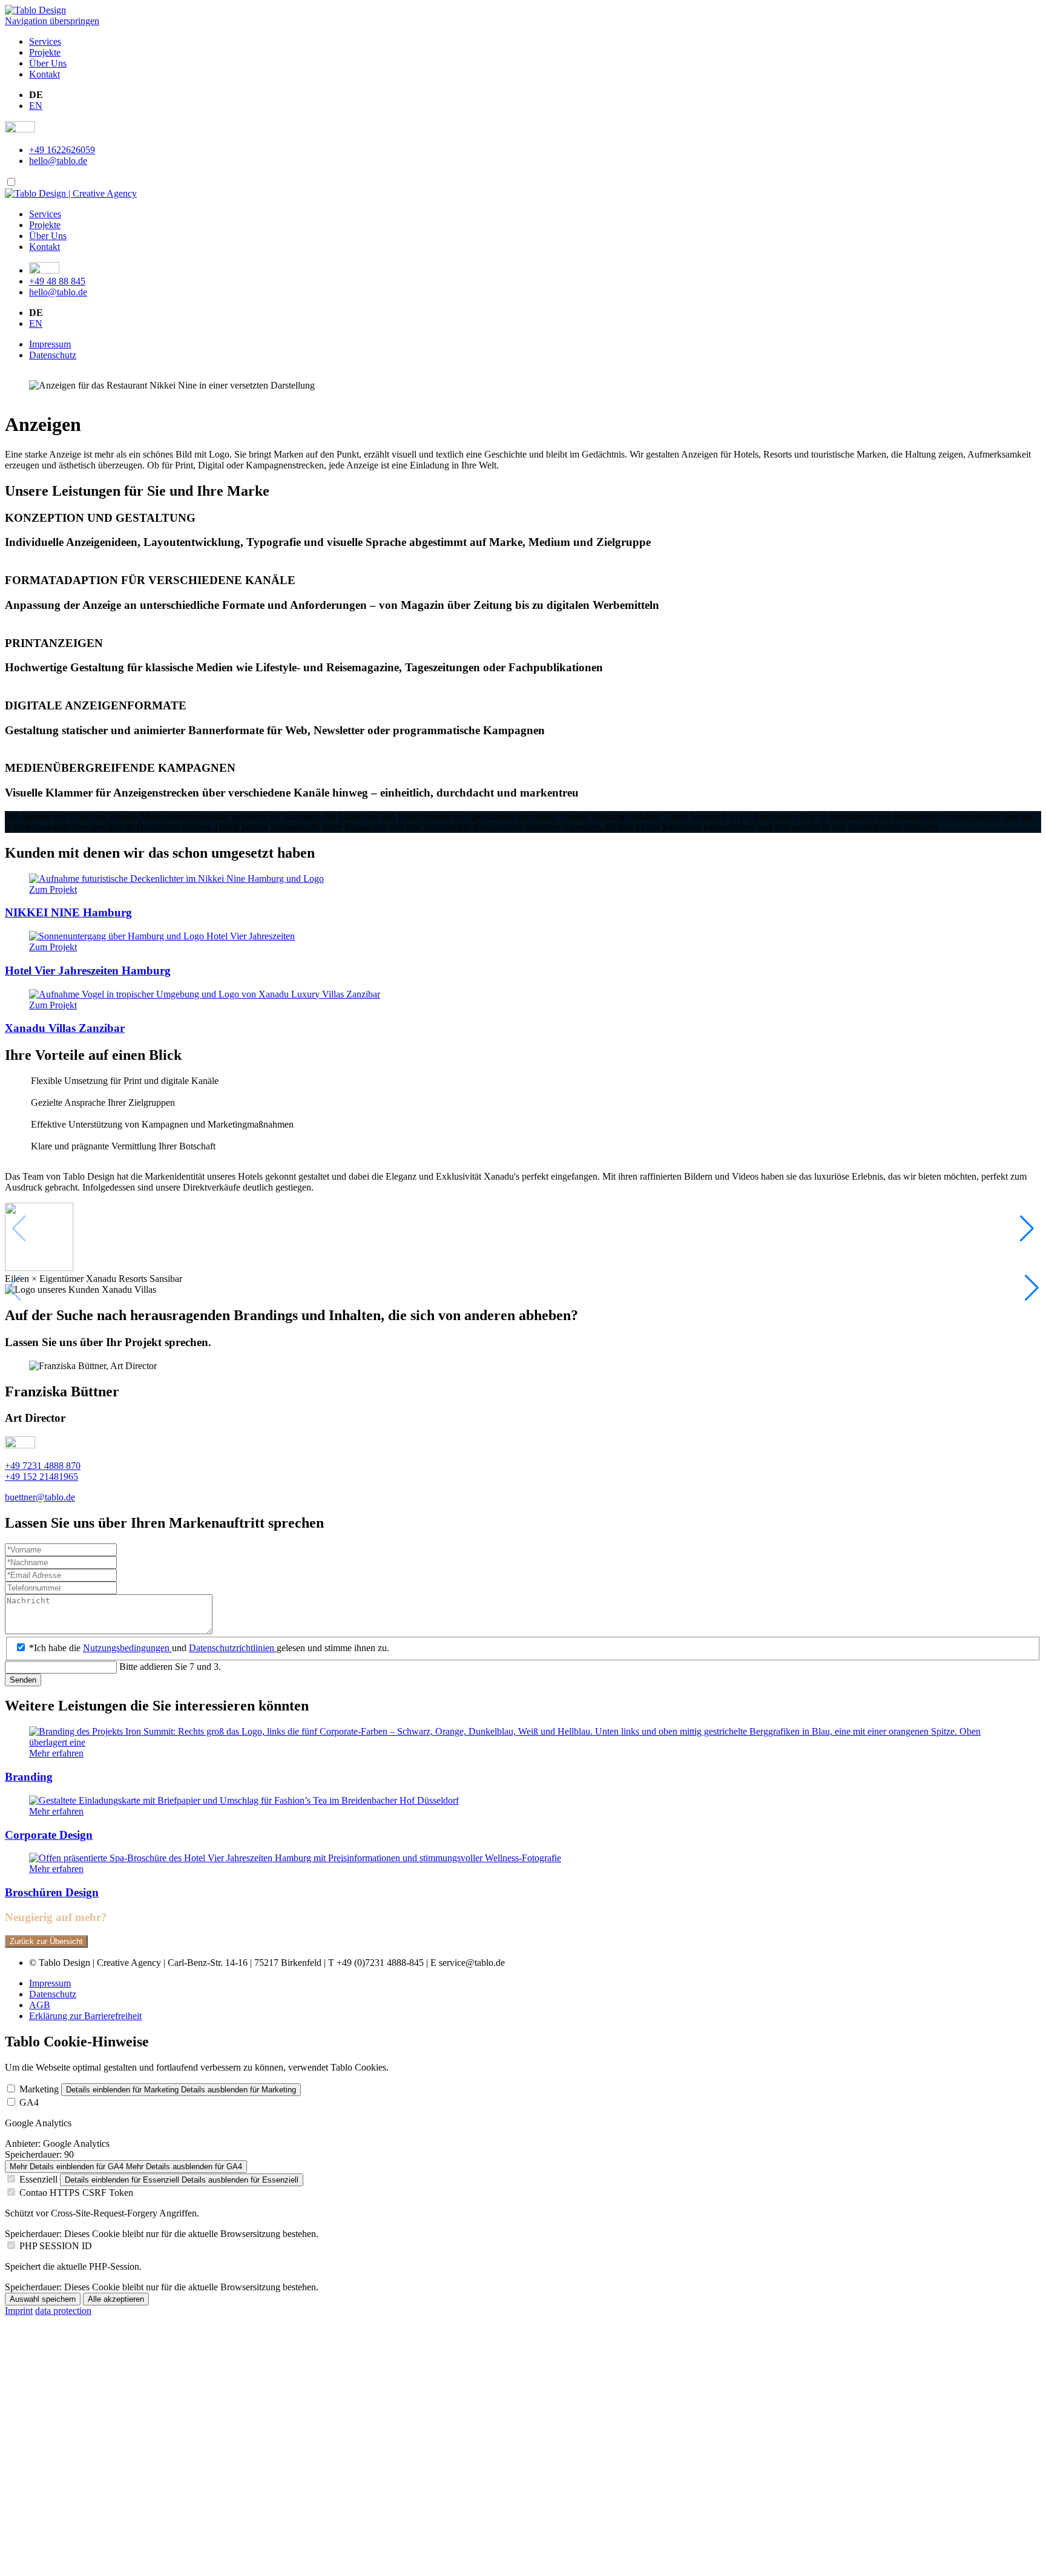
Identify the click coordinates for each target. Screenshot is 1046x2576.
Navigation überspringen (52, 21)
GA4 (29, 2102)
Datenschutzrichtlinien (233, 1648)
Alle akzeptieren (116, 2299)
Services (45, 41)
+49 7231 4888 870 (43, 1466)
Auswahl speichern (43, 2299)
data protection (63, 2311)
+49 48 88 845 (57, 281)
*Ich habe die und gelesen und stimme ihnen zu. (209, 1648)
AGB (40, 2005)
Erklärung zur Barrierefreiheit (85, 2016)
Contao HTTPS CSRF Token (76, 2193)
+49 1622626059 (62, 150)
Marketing (39, 2089)
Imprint (19, 2311)
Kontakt (44, 74)
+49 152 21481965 (41, 1477)
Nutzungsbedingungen (127, 1648)
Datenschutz (53, 355)
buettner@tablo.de (40, 1497)
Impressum (50, 344)
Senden (23, 1680)
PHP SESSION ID (56, 2246)
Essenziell (38, 2179)
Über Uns (48, 63)
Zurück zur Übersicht (46, 1941)
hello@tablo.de (58, 161)
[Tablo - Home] (71, 193)
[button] (1032, 1288)
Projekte (45, 52)
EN (36, 106)
